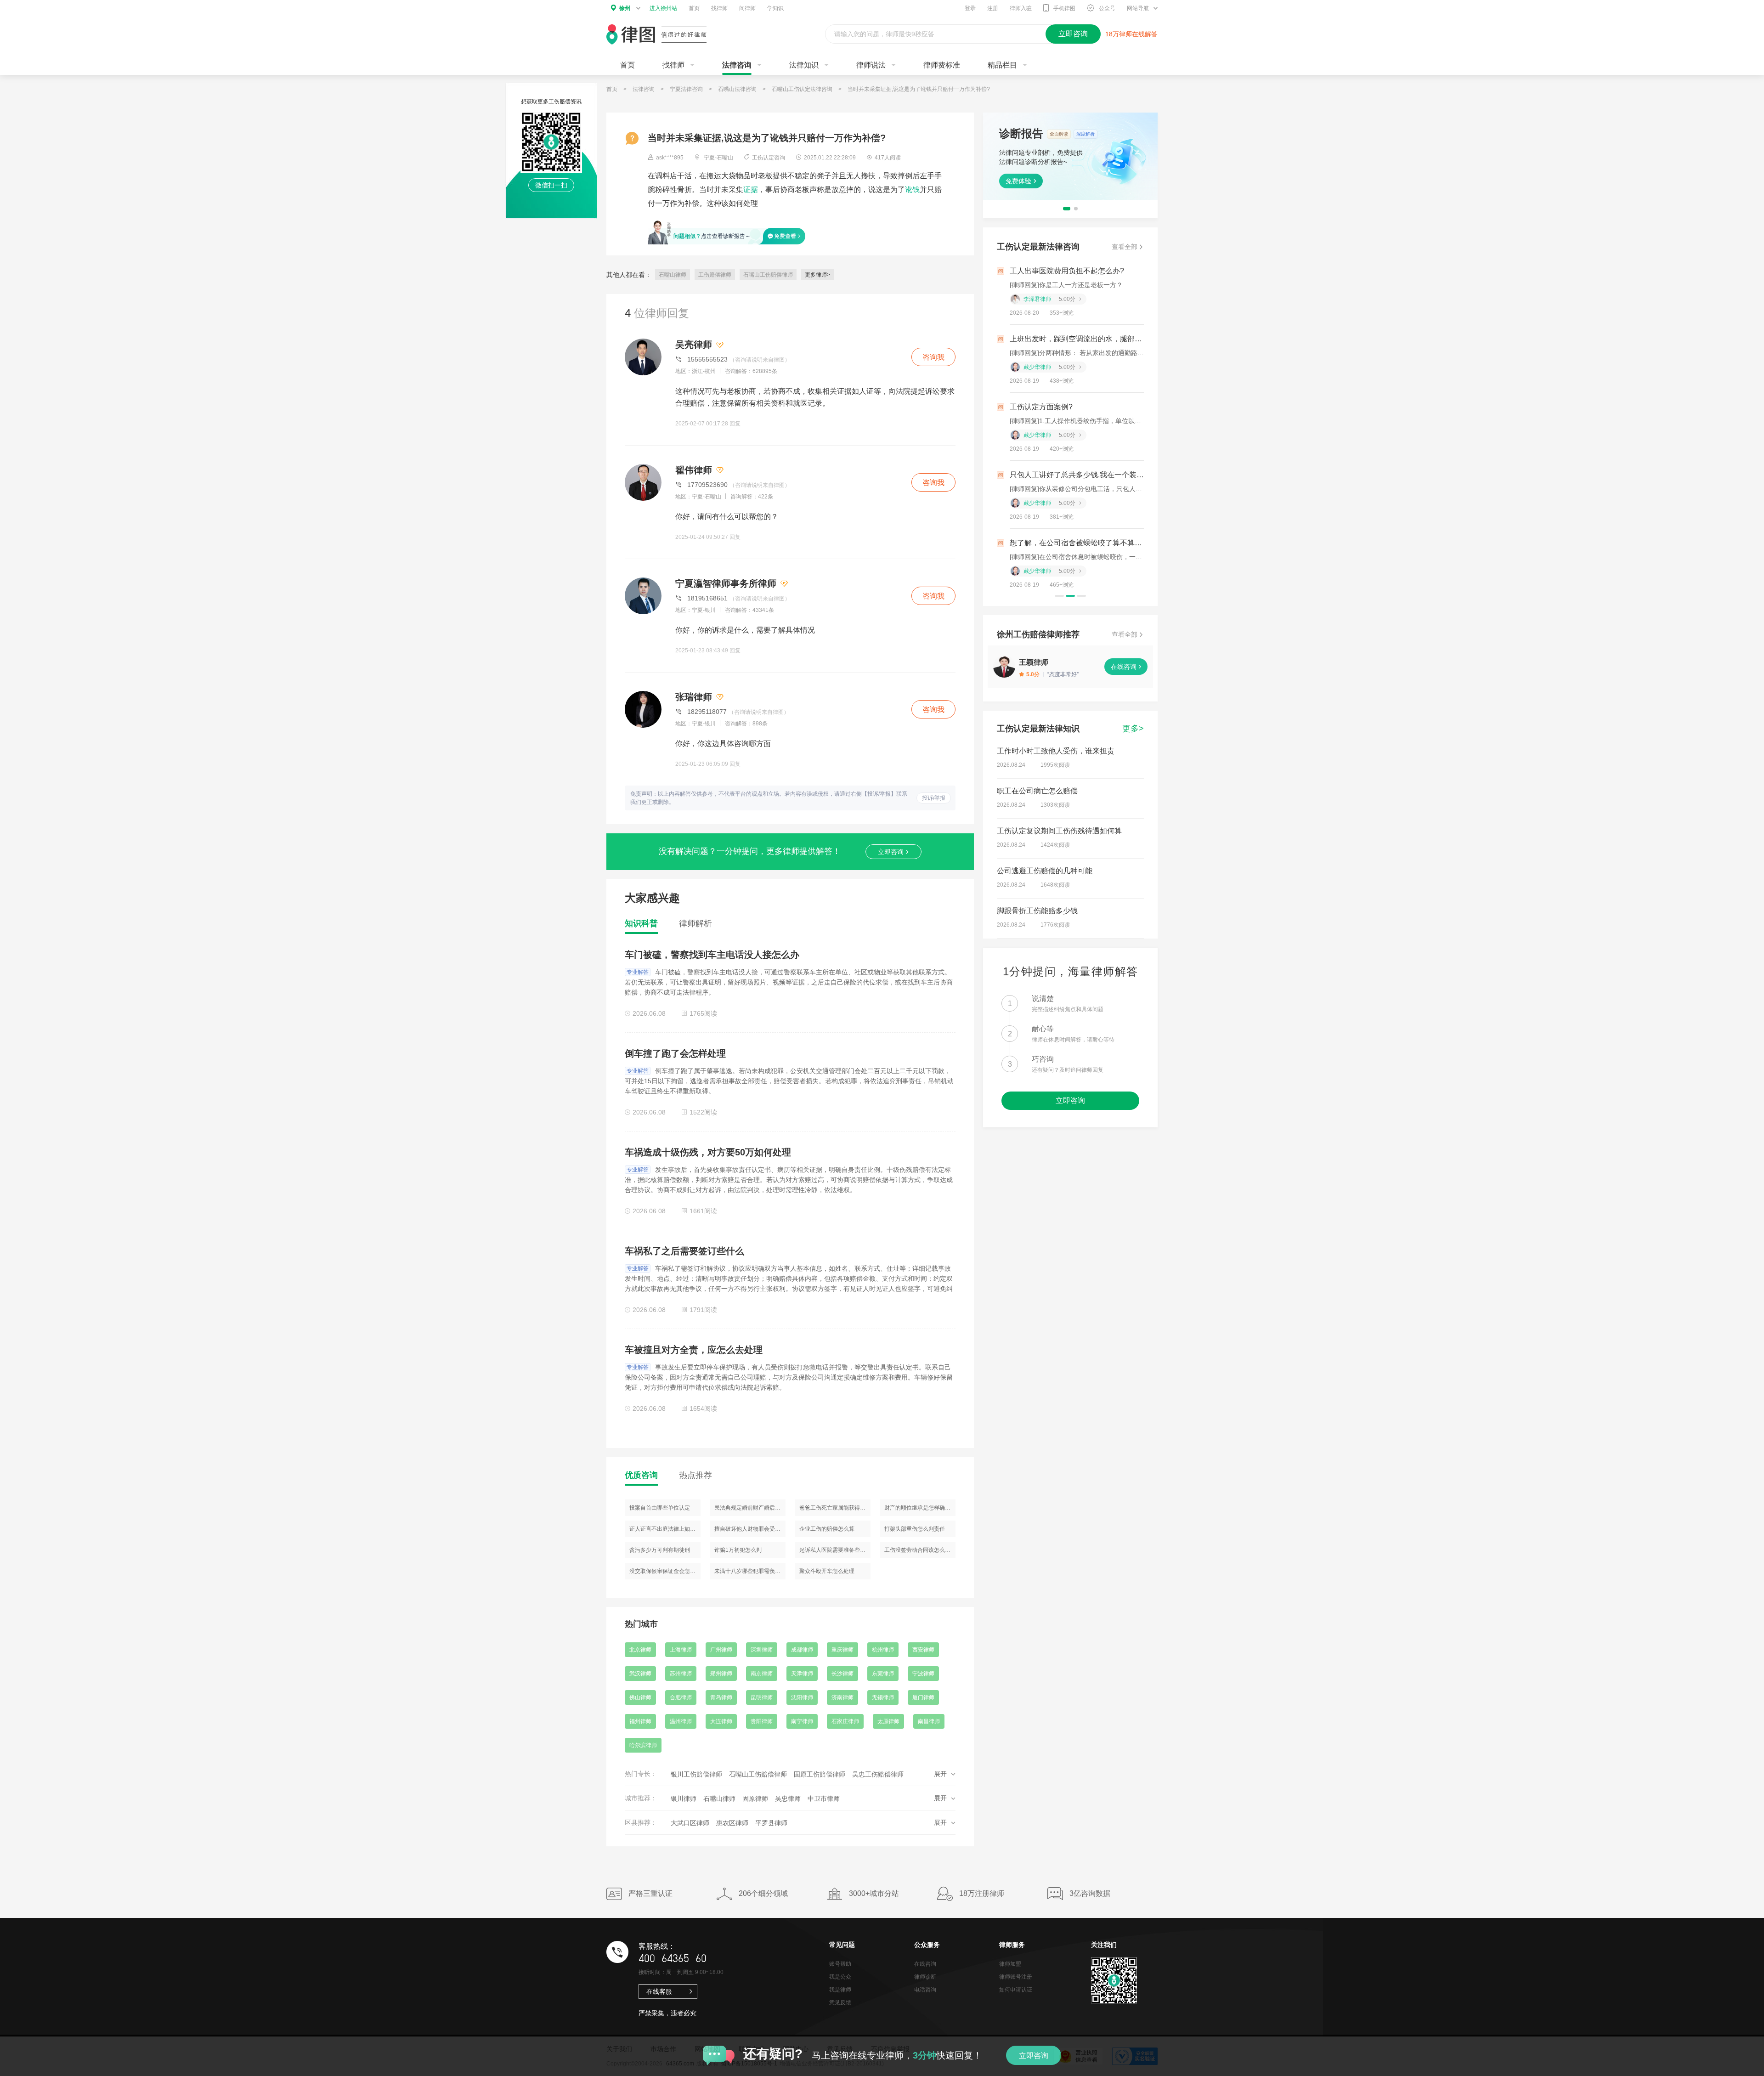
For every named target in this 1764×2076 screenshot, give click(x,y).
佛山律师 (640, 1697)
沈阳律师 (802, 1697)
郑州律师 (721, 1674)
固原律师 (755, 1799)
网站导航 (1138, 8)
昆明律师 (762, 1697)
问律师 (747, 8)
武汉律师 (640, 1674)
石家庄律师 (845, 1721)
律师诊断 (925, 1977)
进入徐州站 (663, 8)
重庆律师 (842, 1650)
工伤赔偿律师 (715, 275)
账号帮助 (840, 1964)
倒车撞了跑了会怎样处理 (675, 1053)
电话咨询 (925, 1990)
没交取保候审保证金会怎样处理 (665, 1571)
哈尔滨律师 (643, 1745)
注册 (993, 8)
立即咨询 (891, 852)
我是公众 (840, 1977)
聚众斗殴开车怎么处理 (827, 1571)
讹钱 (912, 189)
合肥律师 (681, 1697)
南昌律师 (929, 1721)
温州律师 (681, 1721)
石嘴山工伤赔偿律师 (768, 275)
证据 (751, 189)
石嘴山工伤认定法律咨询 (802, 89)
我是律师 (840, 1990)
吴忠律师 (788, 1799)
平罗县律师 (771, 1823)
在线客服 (659, 1991)
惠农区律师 (732, 1823)
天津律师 (802, 1674)
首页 (694, 8)
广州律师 (721, 1650)
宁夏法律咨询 (686, 89)
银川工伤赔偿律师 (696, 1774)
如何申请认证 (1016, 1990)
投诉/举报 (934, 798)
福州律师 (640, 1721)
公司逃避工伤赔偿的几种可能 (1045, 871)
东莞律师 (883, 1674)
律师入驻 (1021, 8)
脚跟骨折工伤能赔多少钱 (1037, 911)
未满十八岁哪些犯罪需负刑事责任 (750, 1571)
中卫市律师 (824, 1799)
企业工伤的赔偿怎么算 (827, 1529)
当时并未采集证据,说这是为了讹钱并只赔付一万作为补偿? (919, 89)
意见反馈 (840, 2002)
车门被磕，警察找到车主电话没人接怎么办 (712, 955)
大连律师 (721, 1721)
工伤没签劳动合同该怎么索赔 (920, 1550)
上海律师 (681, 1650)
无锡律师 (883, 1697)
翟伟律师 (694, 470)
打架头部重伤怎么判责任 (915, 1529)
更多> (1133, 729)
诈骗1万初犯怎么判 (738, 1550)
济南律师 (842, 1697)
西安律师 (923, 1650)
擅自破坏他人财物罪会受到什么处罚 (750, 1529)
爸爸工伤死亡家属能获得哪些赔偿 (835, 1508)
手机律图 (1064, 8)
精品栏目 (1002, 65)
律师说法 (871, 65)
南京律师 (762, 1674)
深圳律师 (762, 1650)
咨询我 (933, 357)
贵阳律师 (762, 1721)
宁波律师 (923, 1674)
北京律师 (640, 1650)
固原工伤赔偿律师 (820, 1774)
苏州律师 (681, 1674)
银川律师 (684, 1799)
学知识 (775, 8)
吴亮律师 (694, 345)
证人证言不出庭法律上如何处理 (665, 1529)
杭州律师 (883, 1650)
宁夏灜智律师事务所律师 (726, 583)
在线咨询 (1124, 667)
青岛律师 (721, 1697)
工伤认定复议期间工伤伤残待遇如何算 (1059, 831)
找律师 (719, 8)
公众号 (1107, 8)
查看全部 (1125, 247)
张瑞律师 (694, 697)
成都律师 (802, 1650)
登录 (970, 8)
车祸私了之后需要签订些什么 (684, 1251)
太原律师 (888, 1721)
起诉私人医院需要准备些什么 (835, 1550)
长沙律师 (842, 1674)
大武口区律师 (690, 1823)
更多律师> (817, 275)
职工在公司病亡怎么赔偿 (1037, 791)
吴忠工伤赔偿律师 (878, 1774)
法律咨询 (737, 65)
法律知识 (804, 65)
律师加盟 (1010, 1964)
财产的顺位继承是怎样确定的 (920, 1508)
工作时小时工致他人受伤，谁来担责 (1056, 751)
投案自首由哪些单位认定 (660, 1508)
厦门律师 (923, 1697)
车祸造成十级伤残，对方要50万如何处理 (708, 1152)
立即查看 (1018, 180)
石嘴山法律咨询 (737, 89)
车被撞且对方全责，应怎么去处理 (694, 1350)
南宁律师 (802, 1721)
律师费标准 (942, 65)
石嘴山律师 (673, 275)
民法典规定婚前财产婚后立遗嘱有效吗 (750, 1508)
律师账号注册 (1016, 1977)
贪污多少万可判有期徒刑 (660, 1550)
